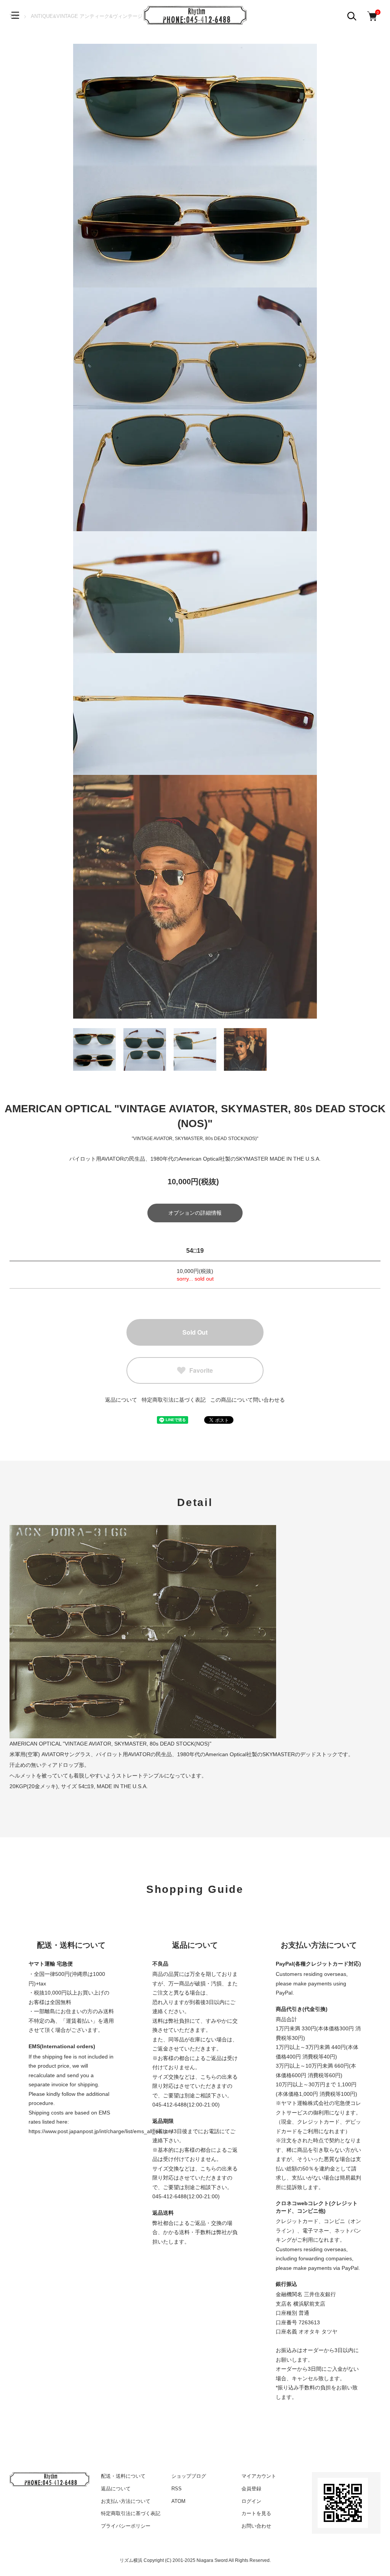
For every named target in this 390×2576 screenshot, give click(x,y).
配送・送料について (123, 2476)
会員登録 (251, 2489)
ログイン (251, 2501)
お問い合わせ (256, 2526)
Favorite (201, 1370)
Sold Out (195, 1332)
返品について (121, 1400)
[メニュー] (15, 15)
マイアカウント (259, 2476)
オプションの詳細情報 (195, 1213)
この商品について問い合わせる (248, 1400)
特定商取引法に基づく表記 (174, 1400)
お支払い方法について (126, 2501)
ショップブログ (189, 2476)
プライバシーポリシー (126, 2526)
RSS (177, 2489)
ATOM (178, 2501)
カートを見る (256, 2513)
